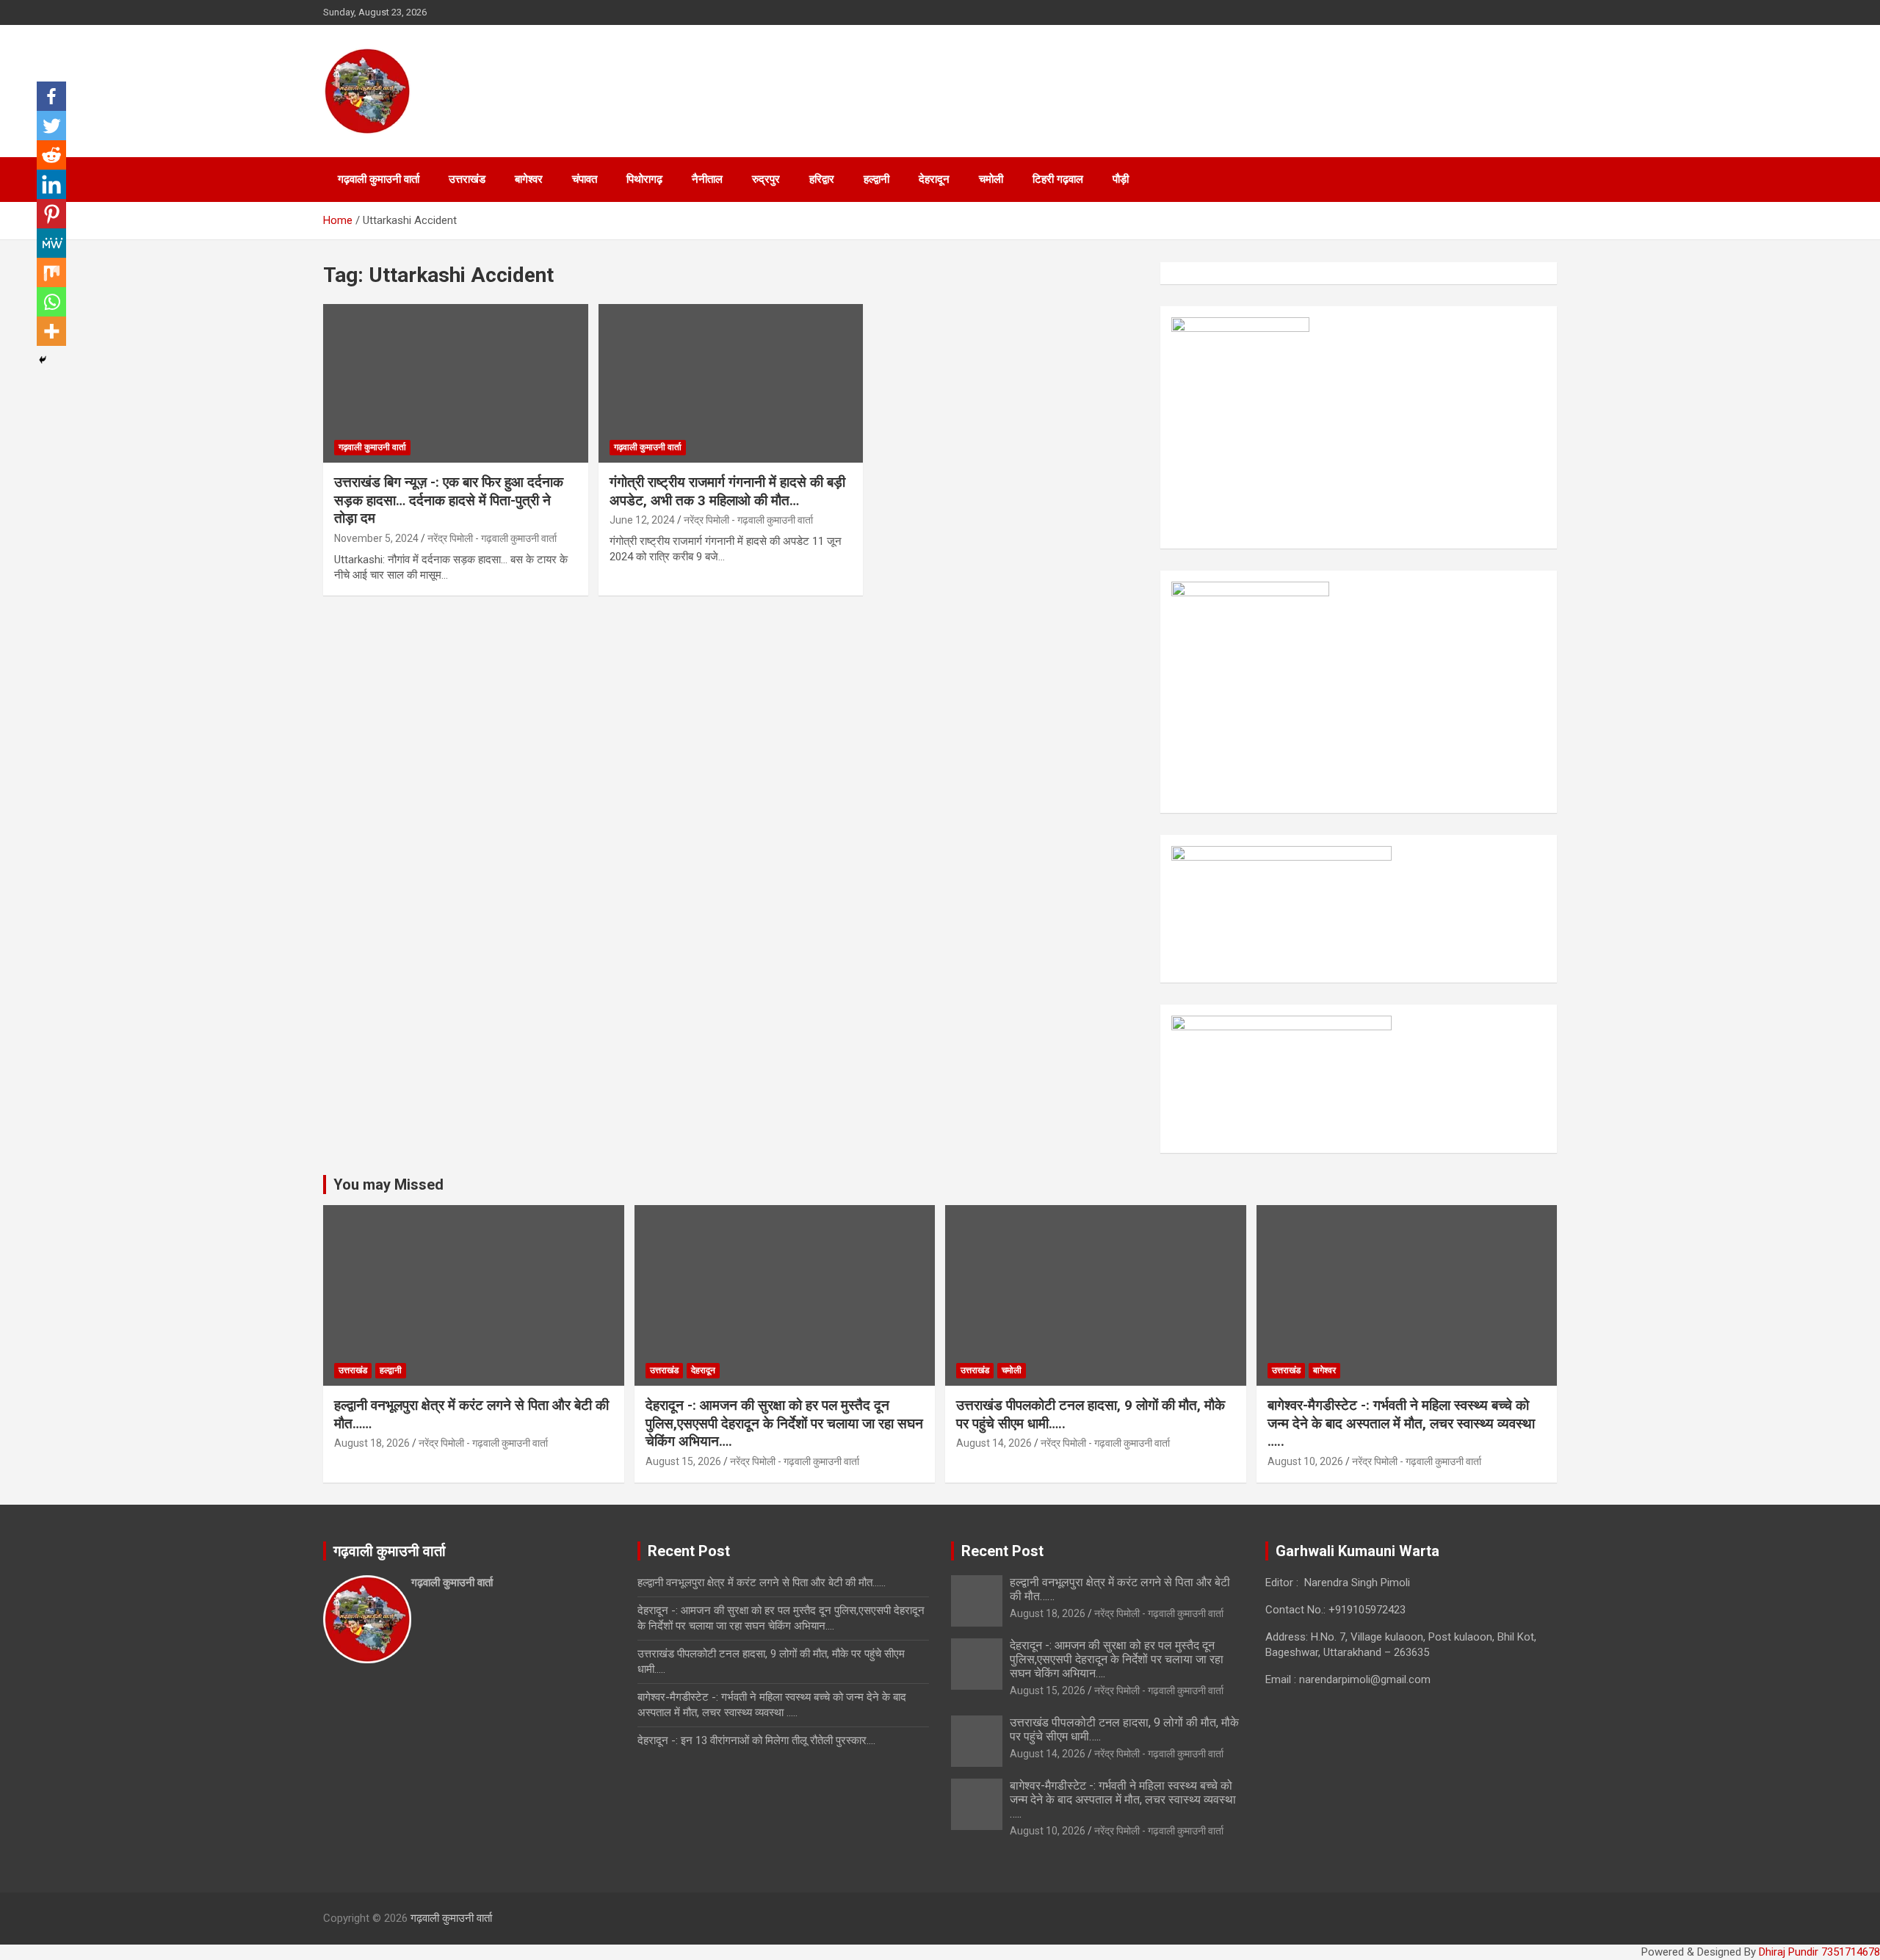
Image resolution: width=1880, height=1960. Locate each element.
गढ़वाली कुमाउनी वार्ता (379, 179)
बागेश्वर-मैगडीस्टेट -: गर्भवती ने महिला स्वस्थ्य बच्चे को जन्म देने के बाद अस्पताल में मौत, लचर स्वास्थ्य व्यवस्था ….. (1401, 1423)
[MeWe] (51, 243)
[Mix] (51, 272)
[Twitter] (51, 126)
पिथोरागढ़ (644, 179)
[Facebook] (51, 96)
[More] (51, 331)
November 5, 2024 (376, 538)
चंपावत (585, 179)
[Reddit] (51, 155)
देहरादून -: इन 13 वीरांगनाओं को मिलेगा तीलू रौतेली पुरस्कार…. (756, 1740)
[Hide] (43, 360)
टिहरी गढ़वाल (1058, 179)
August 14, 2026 (994, 1443)
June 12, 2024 (642, 520)
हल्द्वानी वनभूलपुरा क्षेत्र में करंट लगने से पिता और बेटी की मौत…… (762, 1583)
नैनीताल (707, 179)
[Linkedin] (51, 184)
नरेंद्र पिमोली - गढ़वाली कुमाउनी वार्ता (492, 538)
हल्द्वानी (876, 179)
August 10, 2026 (1305, 1461)
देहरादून (934, 179)
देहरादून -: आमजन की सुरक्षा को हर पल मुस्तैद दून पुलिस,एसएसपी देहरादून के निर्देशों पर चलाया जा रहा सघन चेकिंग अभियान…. (784, 1423)
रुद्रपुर (766, 179)
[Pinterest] (51, 214)
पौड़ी (1121, 179)
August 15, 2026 (683, 1461)
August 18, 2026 (372, 1443)
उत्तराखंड (467, 179)
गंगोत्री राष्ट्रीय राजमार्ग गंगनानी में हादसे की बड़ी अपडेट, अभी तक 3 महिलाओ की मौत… (727, 491)
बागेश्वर (529, 179)
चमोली (991, 179)
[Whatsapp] (51, 302)
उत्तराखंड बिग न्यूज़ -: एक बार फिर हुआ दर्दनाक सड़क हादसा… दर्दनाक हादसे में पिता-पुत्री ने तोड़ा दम (449, 500)
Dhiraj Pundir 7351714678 (1819, 1952)
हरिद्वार (822, 179)
